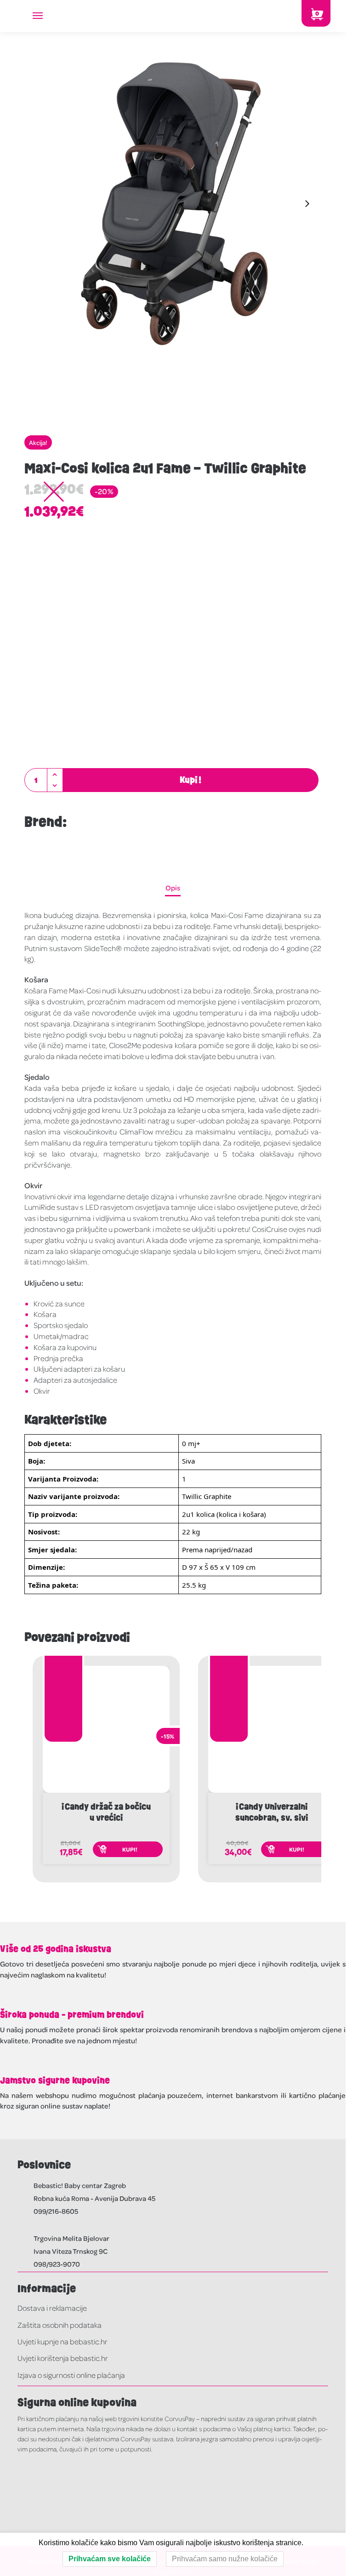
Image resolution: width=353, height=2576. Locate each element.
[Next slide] (307, 204)
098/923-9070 (57, 2264)
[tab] (173, 888)
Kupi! (191, 780)
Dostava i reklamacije (52, 2308)
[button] (55, 775)
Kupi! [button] (130, 1849)
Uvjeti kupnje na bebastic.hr (63, 2341)
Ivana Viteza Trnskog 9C (71, 2251)
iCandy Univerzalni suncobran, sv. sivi (272, 1812)
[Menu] (46, 16)
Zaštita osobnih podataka (60, 2325)
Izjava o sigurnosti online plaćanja (71, 2375)
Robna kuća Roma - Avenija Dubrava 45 (94, 2198)
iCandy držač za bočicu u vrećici (106, 1812)
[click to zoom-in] (173, 204)
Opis (173, 888)
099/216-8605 (56, 2211)
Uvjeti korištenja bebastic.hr (63, 2358)
